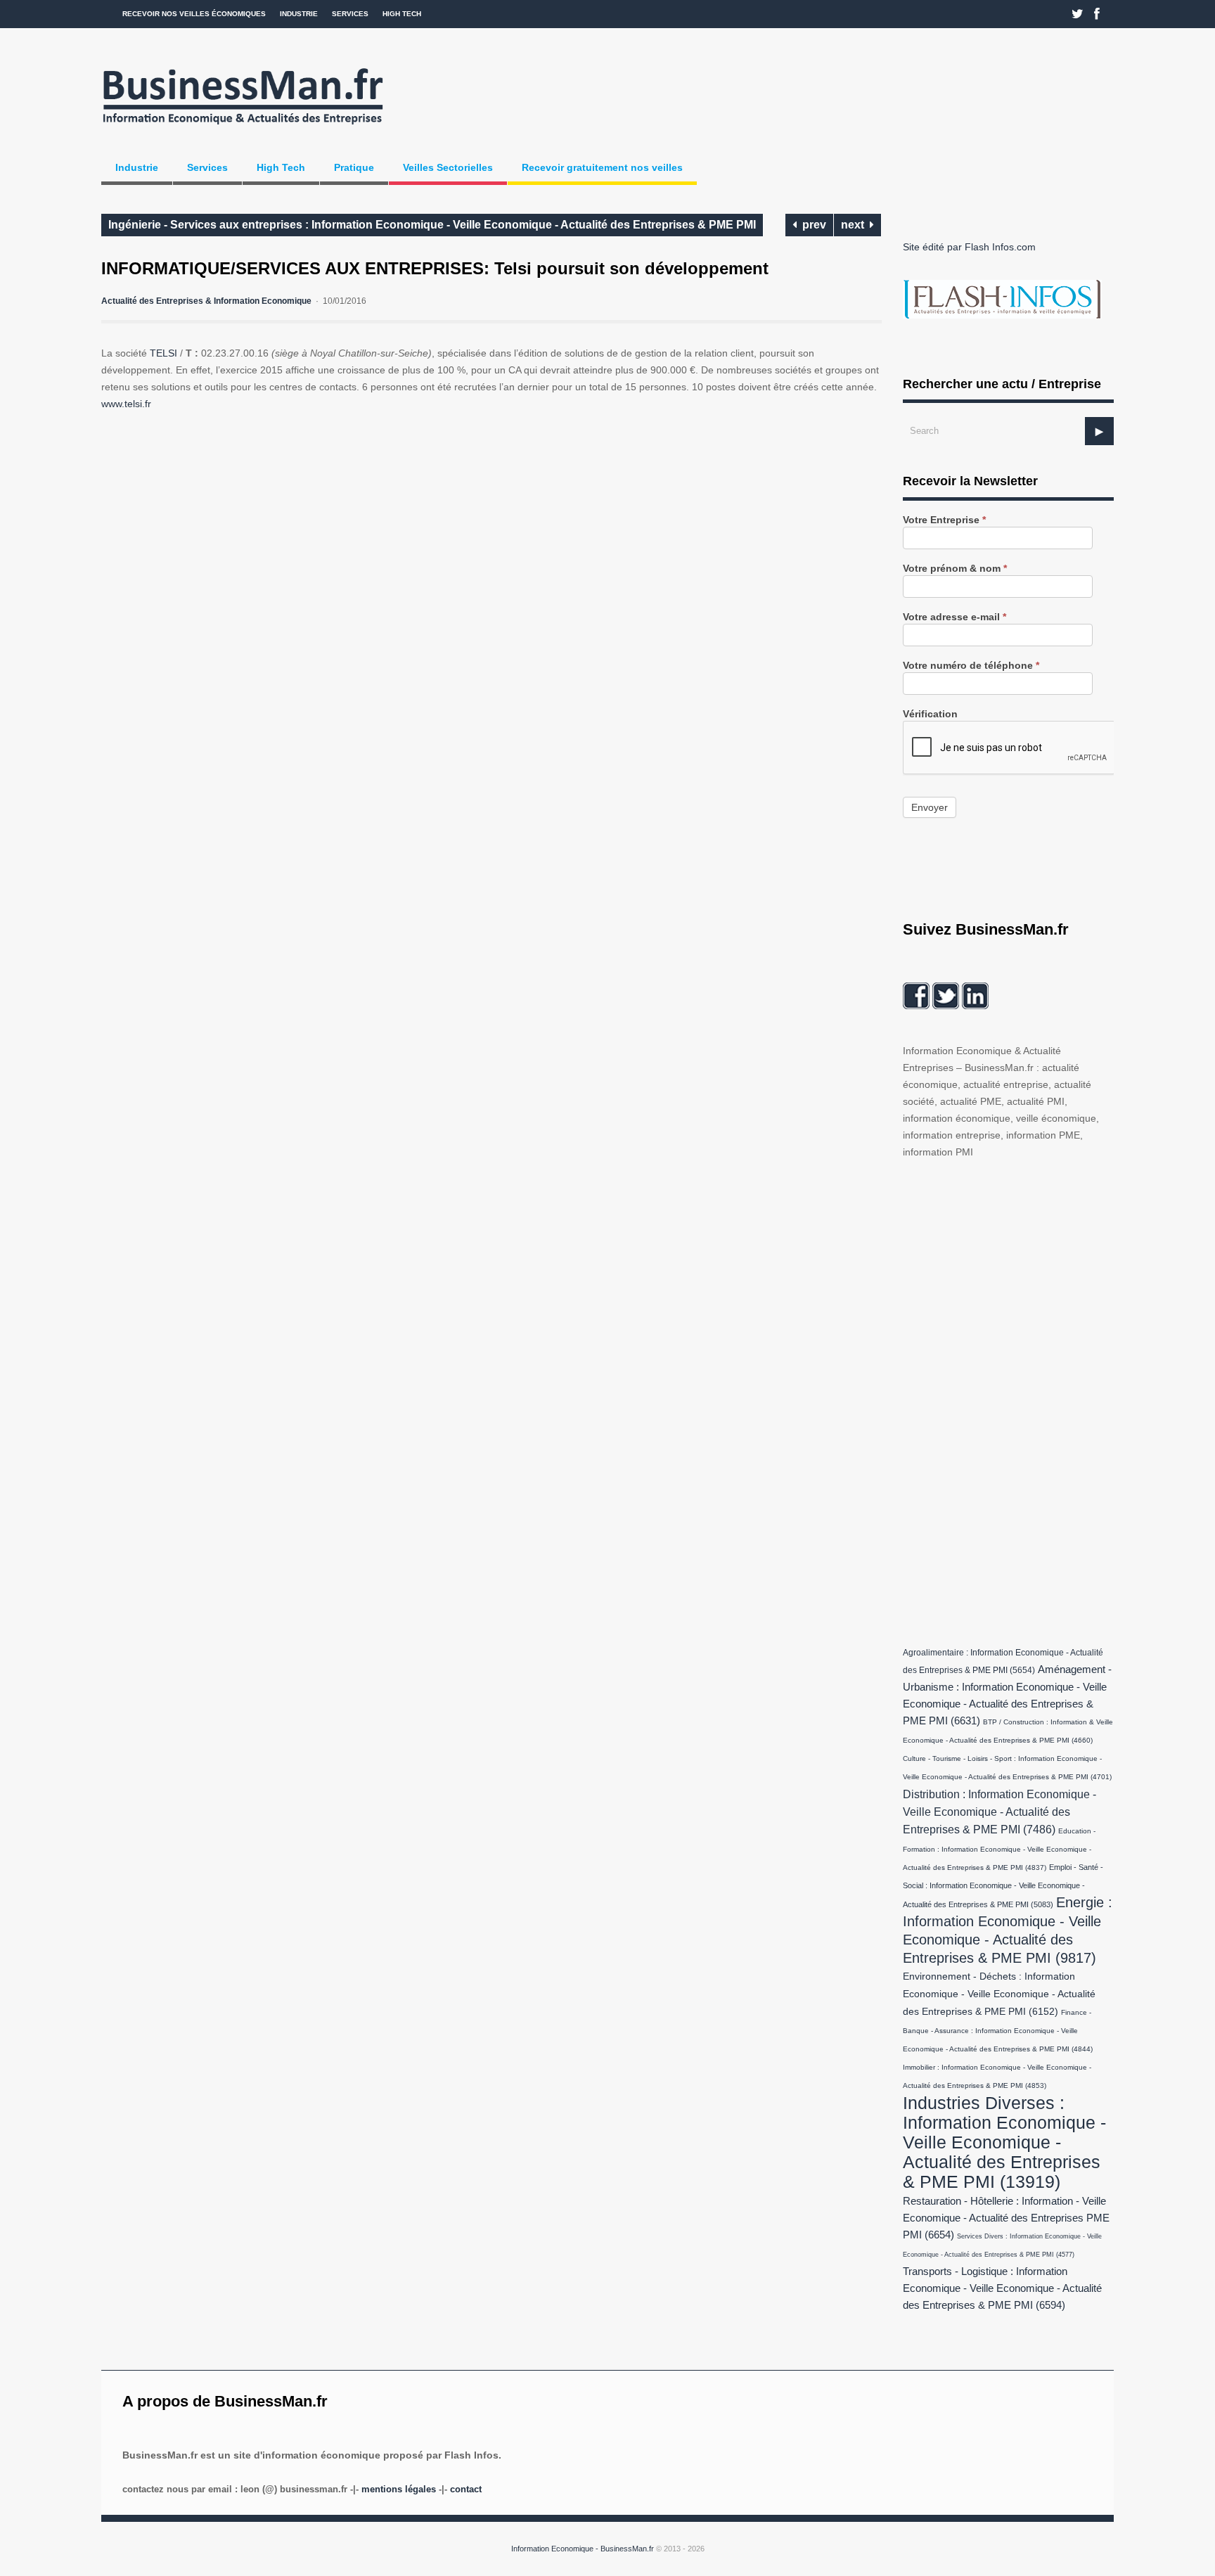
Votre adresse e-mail (954, 617)
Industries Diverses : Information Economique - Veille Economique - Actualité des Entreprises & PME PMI (1004, 2142)
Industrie (299, 14)
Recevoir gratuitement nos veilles (602, 167)
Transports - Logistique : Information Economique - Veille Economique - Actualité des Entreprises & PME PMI (1002, 2288)
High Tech (402, 14)
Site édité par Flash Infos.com (969, 247)
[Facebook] (1097, 14)
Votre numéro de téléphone (971, 666)
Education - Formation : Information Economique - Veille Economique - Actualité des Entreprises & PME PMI (999, 1849)
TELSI (163, 353)
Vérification (930, 714)
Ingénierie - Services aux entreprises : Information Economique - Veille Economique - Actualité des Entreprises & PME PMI (432, 225)
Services (350, 14)
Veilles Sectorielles (448, 167)
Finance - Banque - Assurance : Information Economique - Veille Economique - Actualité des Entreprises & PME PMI (998, 2031)
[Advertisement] (1008, 1399)
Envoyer (930, 807)
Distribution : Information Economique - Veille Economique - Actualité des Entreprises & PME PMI (999, 1812)
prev (811, 225)
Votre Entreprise (944, 520)
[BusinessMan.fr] (243, 129)
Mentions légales (399, 2489)
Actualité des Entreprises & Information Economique (206, 301)
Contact (466, 2489)
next (855, 225)
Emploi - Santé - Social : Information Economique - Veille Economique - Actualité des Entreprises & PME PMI (1003, 1886)
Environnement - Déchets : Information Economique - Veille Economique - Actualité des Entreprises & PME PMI (999, 1994)
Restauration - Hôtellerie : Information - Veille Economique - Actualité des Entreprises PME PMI (1006, 2218)
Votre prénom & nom (955, 569)
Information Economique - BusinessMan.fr (583, 2549)
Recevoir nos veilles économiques (194, 14)
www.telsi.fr (126, 404)
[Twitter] (1078, 14)
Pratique (354, 167)
